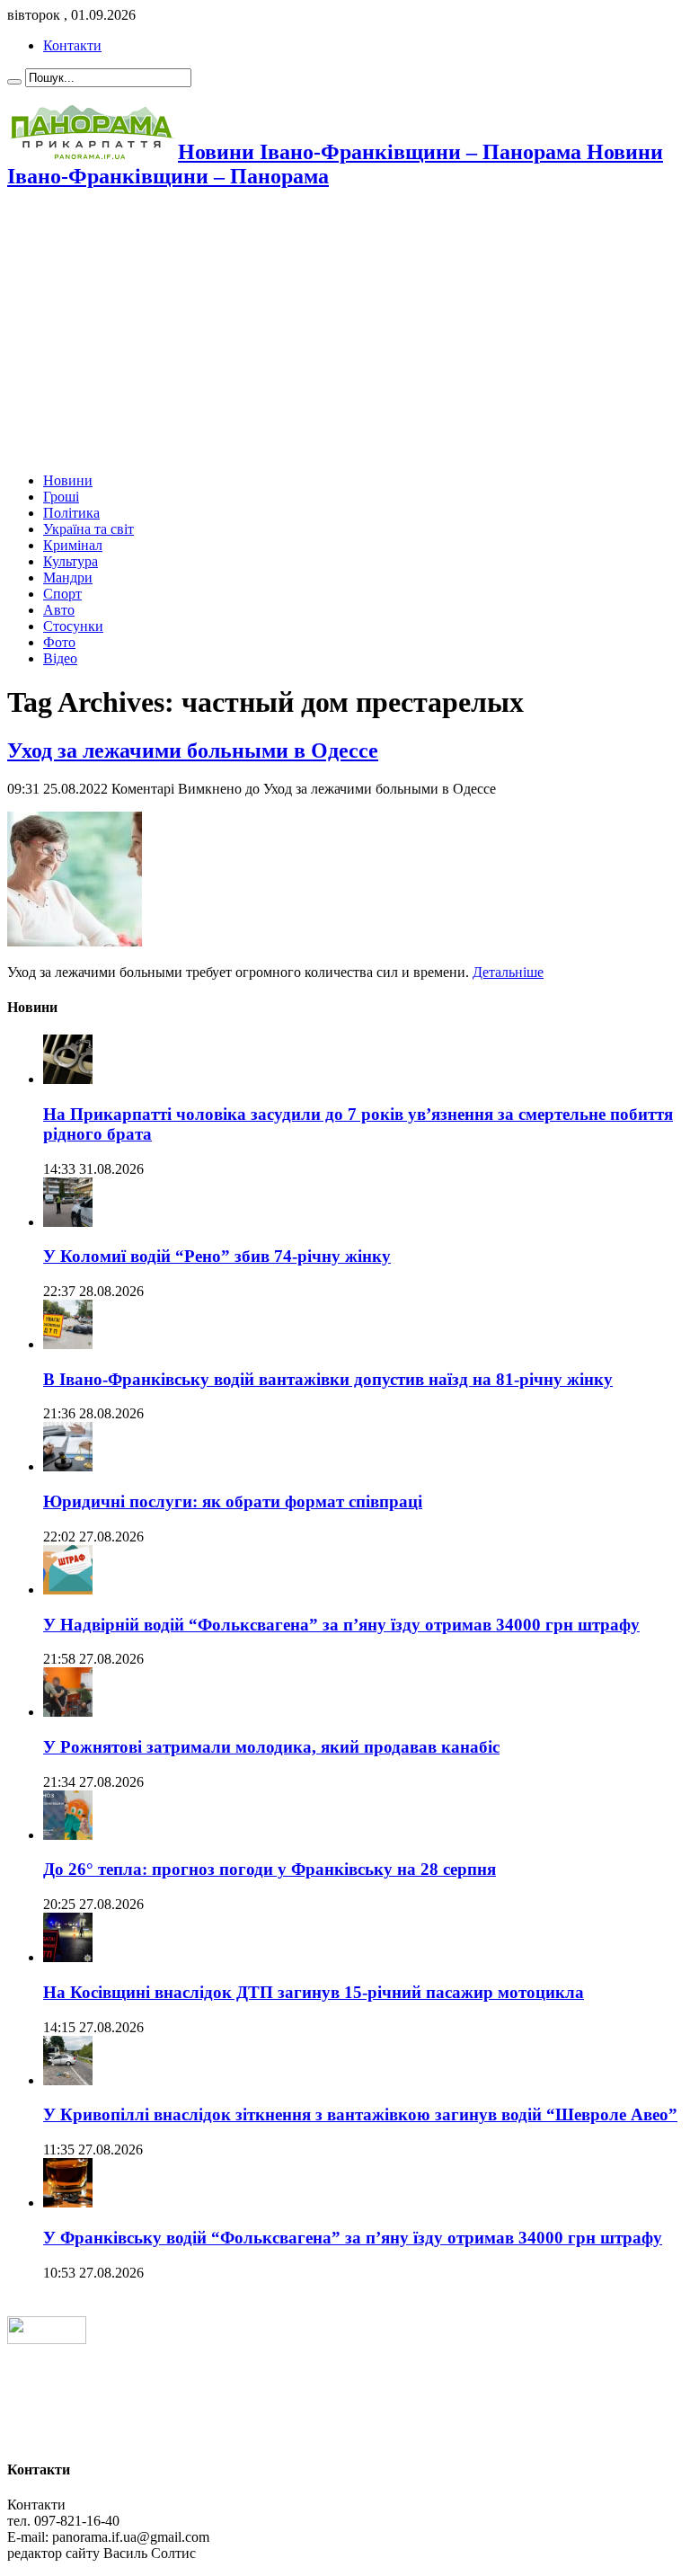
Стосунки (73, 626)
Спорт (62, 594)
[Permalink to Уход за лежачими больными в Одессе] (75, 942)
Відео (60, 658)
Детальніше (508, 972)
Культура (71, 561)
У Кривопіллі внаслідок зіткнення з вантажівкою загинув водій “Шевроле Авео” (360, 2114)
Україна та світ (88, 529)
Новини (68, 480)
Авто (59, 610)
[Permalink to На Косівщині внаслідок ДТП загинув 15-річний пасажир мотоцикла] (68, 1957)
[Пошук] (14, 82)
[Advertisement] (345, 333)
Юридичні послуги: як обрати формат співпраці (233, 1501)
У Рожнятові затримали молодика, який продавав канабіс (271, 1747)
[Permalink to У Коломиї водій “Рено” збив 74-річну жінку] (68, 1222)
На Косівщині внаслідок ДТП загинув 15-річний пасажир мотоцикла (314, 1992)
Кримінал (73, 545)
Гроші (61, 497)
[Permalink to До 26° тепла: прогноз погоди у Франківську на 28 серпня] (68, 1835)
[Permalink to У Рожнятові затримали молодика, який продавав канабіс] (68, 1712)
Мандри (68, 577)
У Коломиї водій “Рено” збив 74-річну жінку (217, 1256)
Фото (59, 642)
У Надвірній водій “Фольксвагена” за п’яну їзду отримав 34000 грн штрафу (341, 1625)
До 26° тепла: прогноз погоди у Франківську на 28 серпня (270, 1869)
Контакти (72, 45)
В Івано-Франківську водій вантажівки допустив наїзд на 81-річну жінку (328, 1379)
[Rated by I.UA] (47, 2339)
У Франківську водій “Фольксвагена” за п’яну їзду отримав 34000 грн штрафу (353, 2238)
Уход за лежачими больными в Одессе (193, 751)
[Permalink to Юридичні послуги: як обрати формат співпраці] (68, 1466)
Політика (71, 513)
